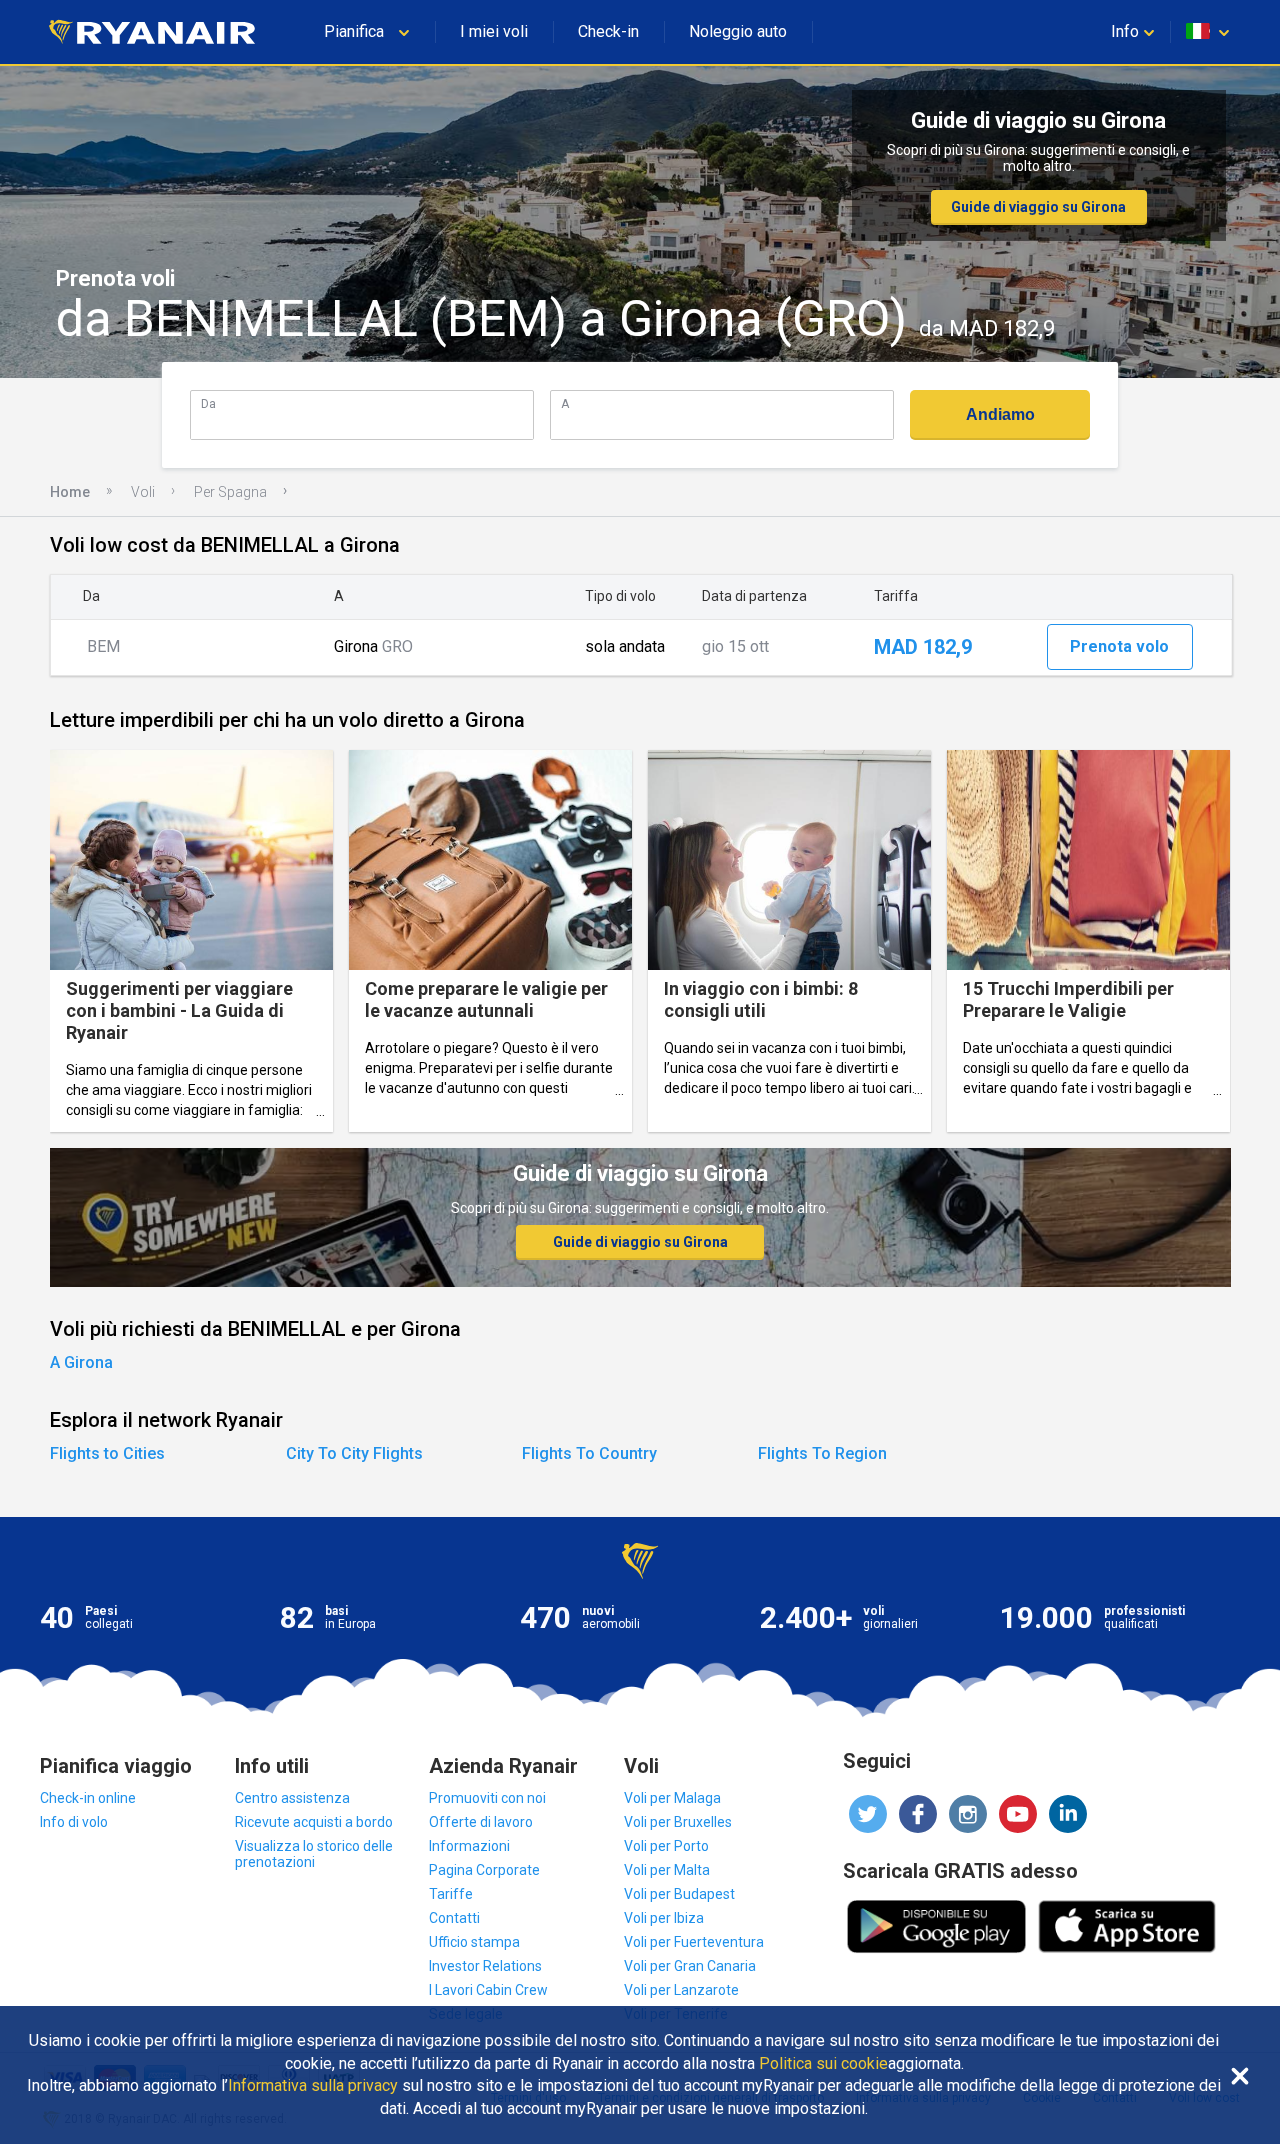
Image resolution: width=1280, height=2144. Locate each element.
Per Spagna (230, 492)
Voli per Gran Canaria (690, 1966)
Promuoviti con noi (487, 1798)
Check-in (608, 31)
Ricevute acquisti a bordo (314, 1822)
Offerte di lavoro (481, 1822)
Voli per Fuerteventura (694, 1942)
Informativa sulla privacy (313, 2086)
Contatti (454, 1918)
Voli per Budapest (679, 1894)
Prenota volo (1119, 646)
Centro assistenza (292, 1798)
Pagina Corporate (484, 1870)
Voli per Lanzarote (681, 1990)
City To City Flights (354, 1453)
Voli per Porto (666, 1846)
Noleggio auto (738, 31)
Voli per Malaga (672, 1798)
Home (70, 492)
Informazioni (469, 1846)
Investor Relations (485, 1966)
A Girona (81, 1362)
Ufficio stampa (474, 1942)
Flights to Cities (107, 1453)
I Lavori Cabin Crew (488, 1990)
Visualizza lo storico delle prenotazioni (314, 1854)
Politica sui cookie (823, 2064)
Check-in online (88, 1798)
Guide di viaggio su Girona (1038, 207)
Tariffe (451, 1894)
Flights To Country (589, 1453)
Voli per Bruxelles (678, 1822)
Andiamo (1000, 414)
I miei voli (494, 31)
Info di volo (74, 1822)
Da (208, 403)
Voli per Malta (667, 1870)
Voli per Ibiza (664, 1918)
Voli (143, 492)
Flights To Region (822, 1453)
